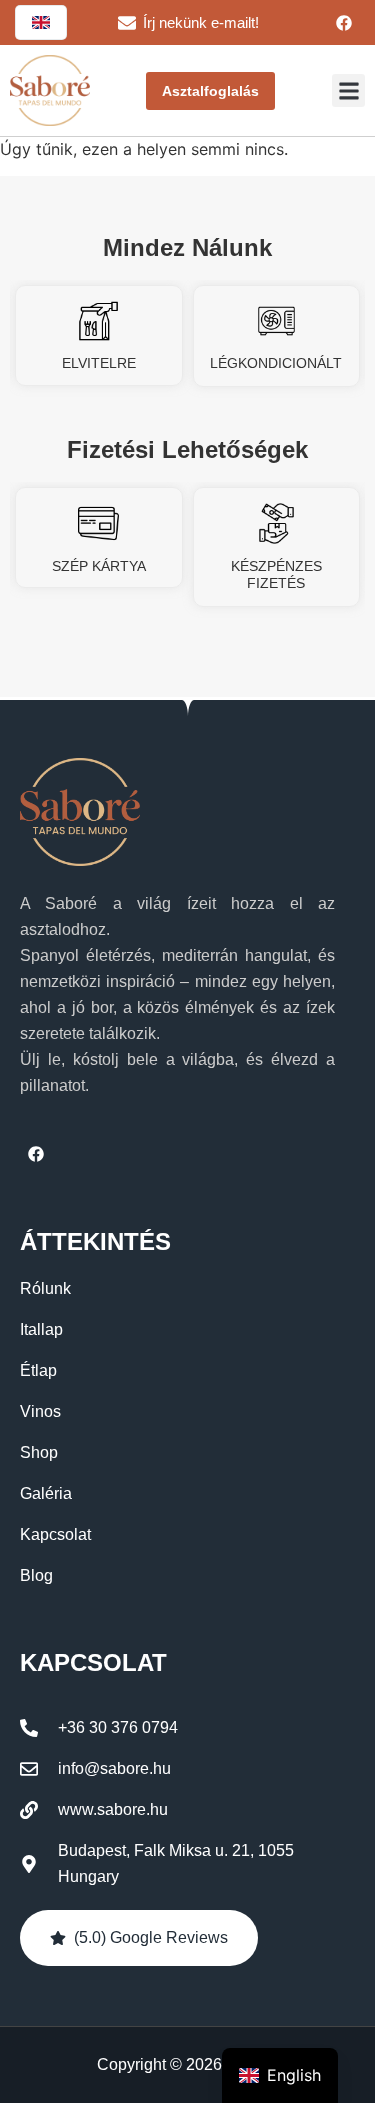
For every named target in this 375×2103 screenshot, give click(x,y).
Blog (36, 1575)
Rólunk (45, 1288)
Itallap (41, 1329)
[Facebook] (344, 23)
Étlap (38, 1370)
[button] (348, 90)
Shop (39, 1452)
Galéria (46, 1493)
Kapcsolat (55, 1534)
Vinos (40, 1411)
